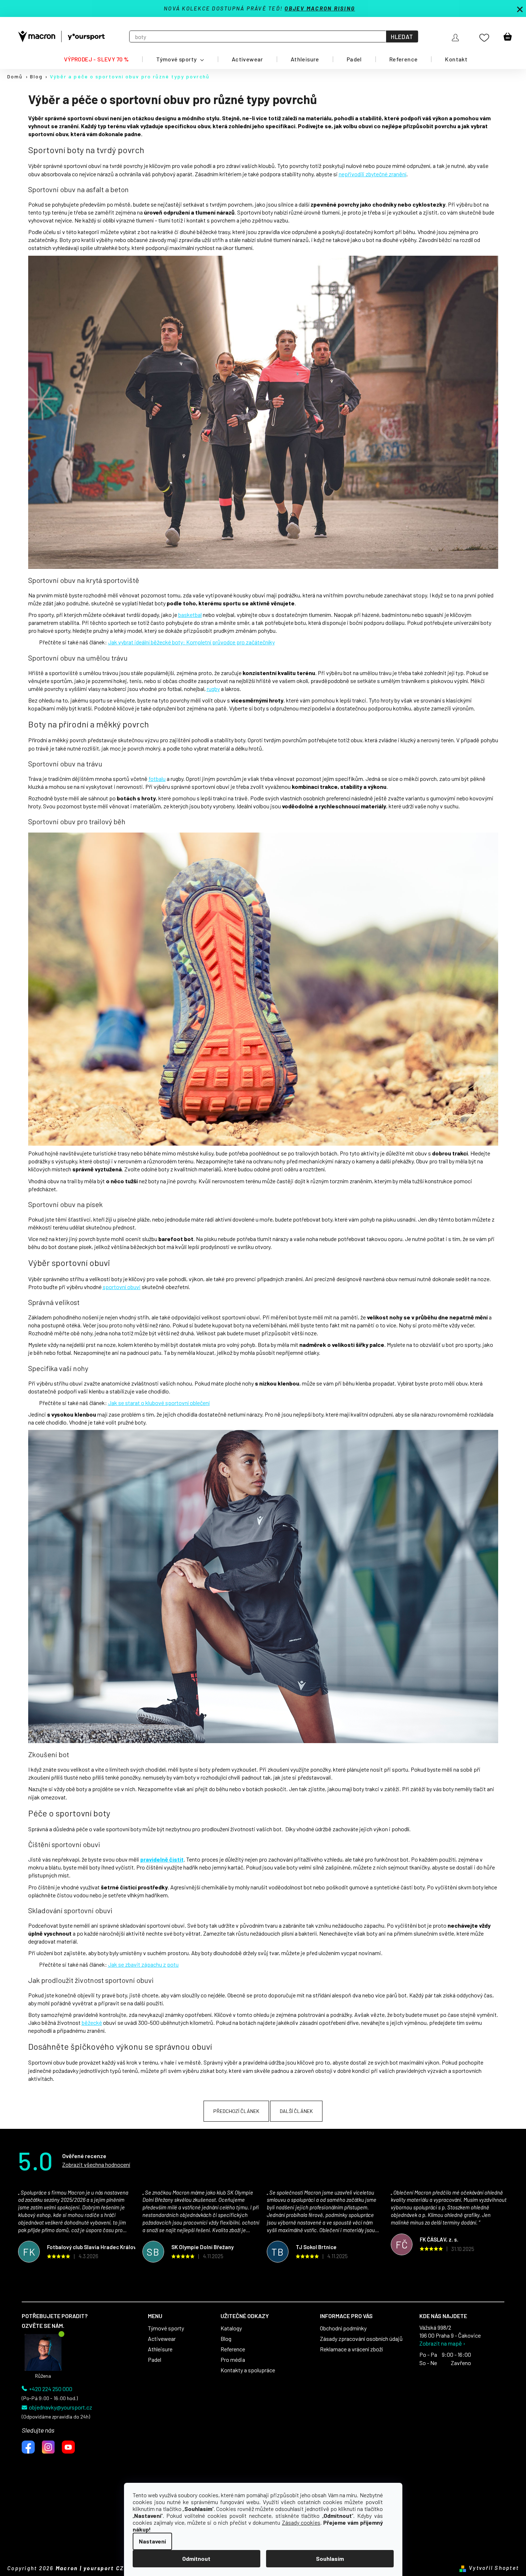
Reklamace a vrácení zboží (351, 2349)
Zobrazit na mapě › (442, 2343)
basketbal (190, 615)
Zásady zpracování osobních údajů (361, 2339)
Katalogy (231, 2328)
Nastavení (152, 2541)
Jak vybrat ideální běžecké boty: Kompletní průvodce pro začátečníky (191, 642)
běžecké (92, 2022)
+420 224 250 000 (51, 2389)
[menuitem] (96, 59)
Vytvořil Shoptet (494, 2568)
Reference (233, 2349)
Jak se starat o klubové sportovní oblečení (159, 1403)
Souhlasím (330, 2558)
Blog (226, 2339)
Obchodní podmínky (343, 2328)
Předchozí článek (236, 2111)
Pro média (233, 2360)
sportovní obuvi (122, 1287)
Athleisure (160, 2349)
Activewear (162, 2339)
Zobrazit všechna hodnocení (96, 2164)
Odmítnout (196, 2558)
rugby (213, 689)
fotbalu (157, 779)
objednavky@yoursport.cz (61, 2407)
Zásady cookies (301, 2522)
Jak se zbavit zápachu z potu (143, 1964)
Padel (155, 2360)
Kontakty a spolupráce (248, 2370)
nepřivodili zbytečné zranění (373, 174)
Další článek (296, 2111)
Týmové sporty (166, 2328)
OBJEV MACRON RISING (320, 8)
